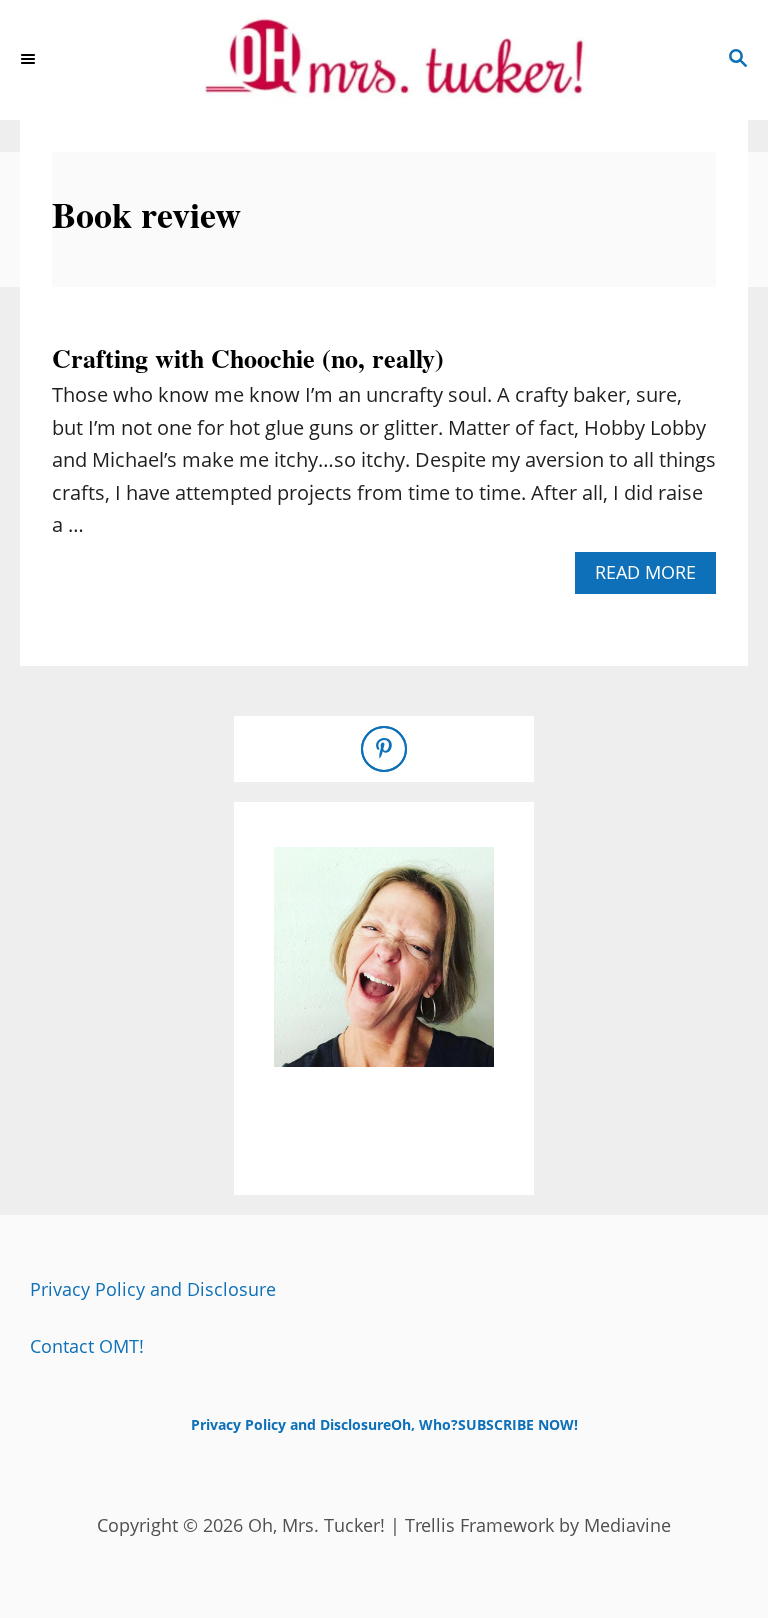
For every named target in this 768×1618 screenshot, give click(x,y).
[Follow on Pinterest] (384, 749)
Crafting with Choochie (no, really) (248, 358)
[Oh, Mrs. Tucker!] (384, 60)
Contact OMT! (87, 1346)
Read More (653, 576)
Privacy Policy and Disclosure (153, 1289)
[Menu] (30, 60)
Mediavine (627, 1525)
